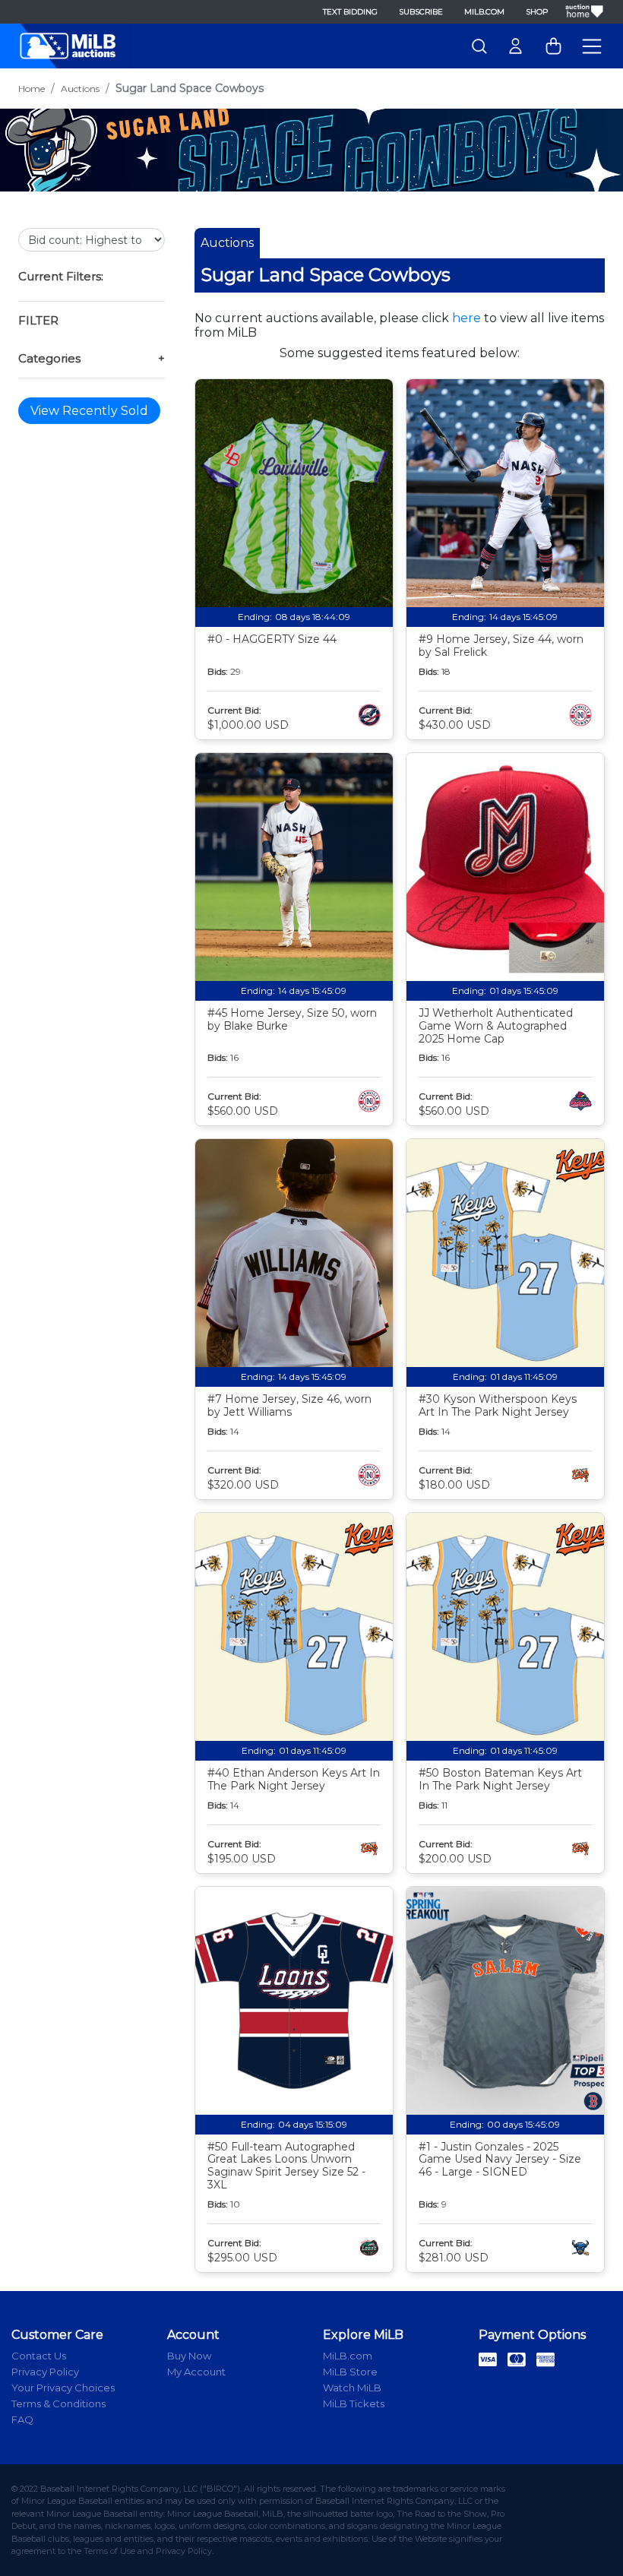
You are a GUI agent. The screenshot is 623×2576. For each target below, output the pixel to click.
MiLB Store (350, 2372)
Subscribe (421, 12)
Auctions (80, 89)
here (466, 318)
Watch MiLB (352, 2388)
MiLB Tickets (354, 2404)
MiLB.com (484, 12)
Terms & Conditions (59, 2404)
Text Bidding (350, 12)
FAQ (22, 2419)
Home (32, 89)
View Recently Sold (89, 411)
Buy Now (189, 2356)
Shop (537, 12)
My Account (196, 2372)
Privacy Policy (45, 2372)
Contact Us (39, 2356)
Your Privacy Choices (63, 2388)
